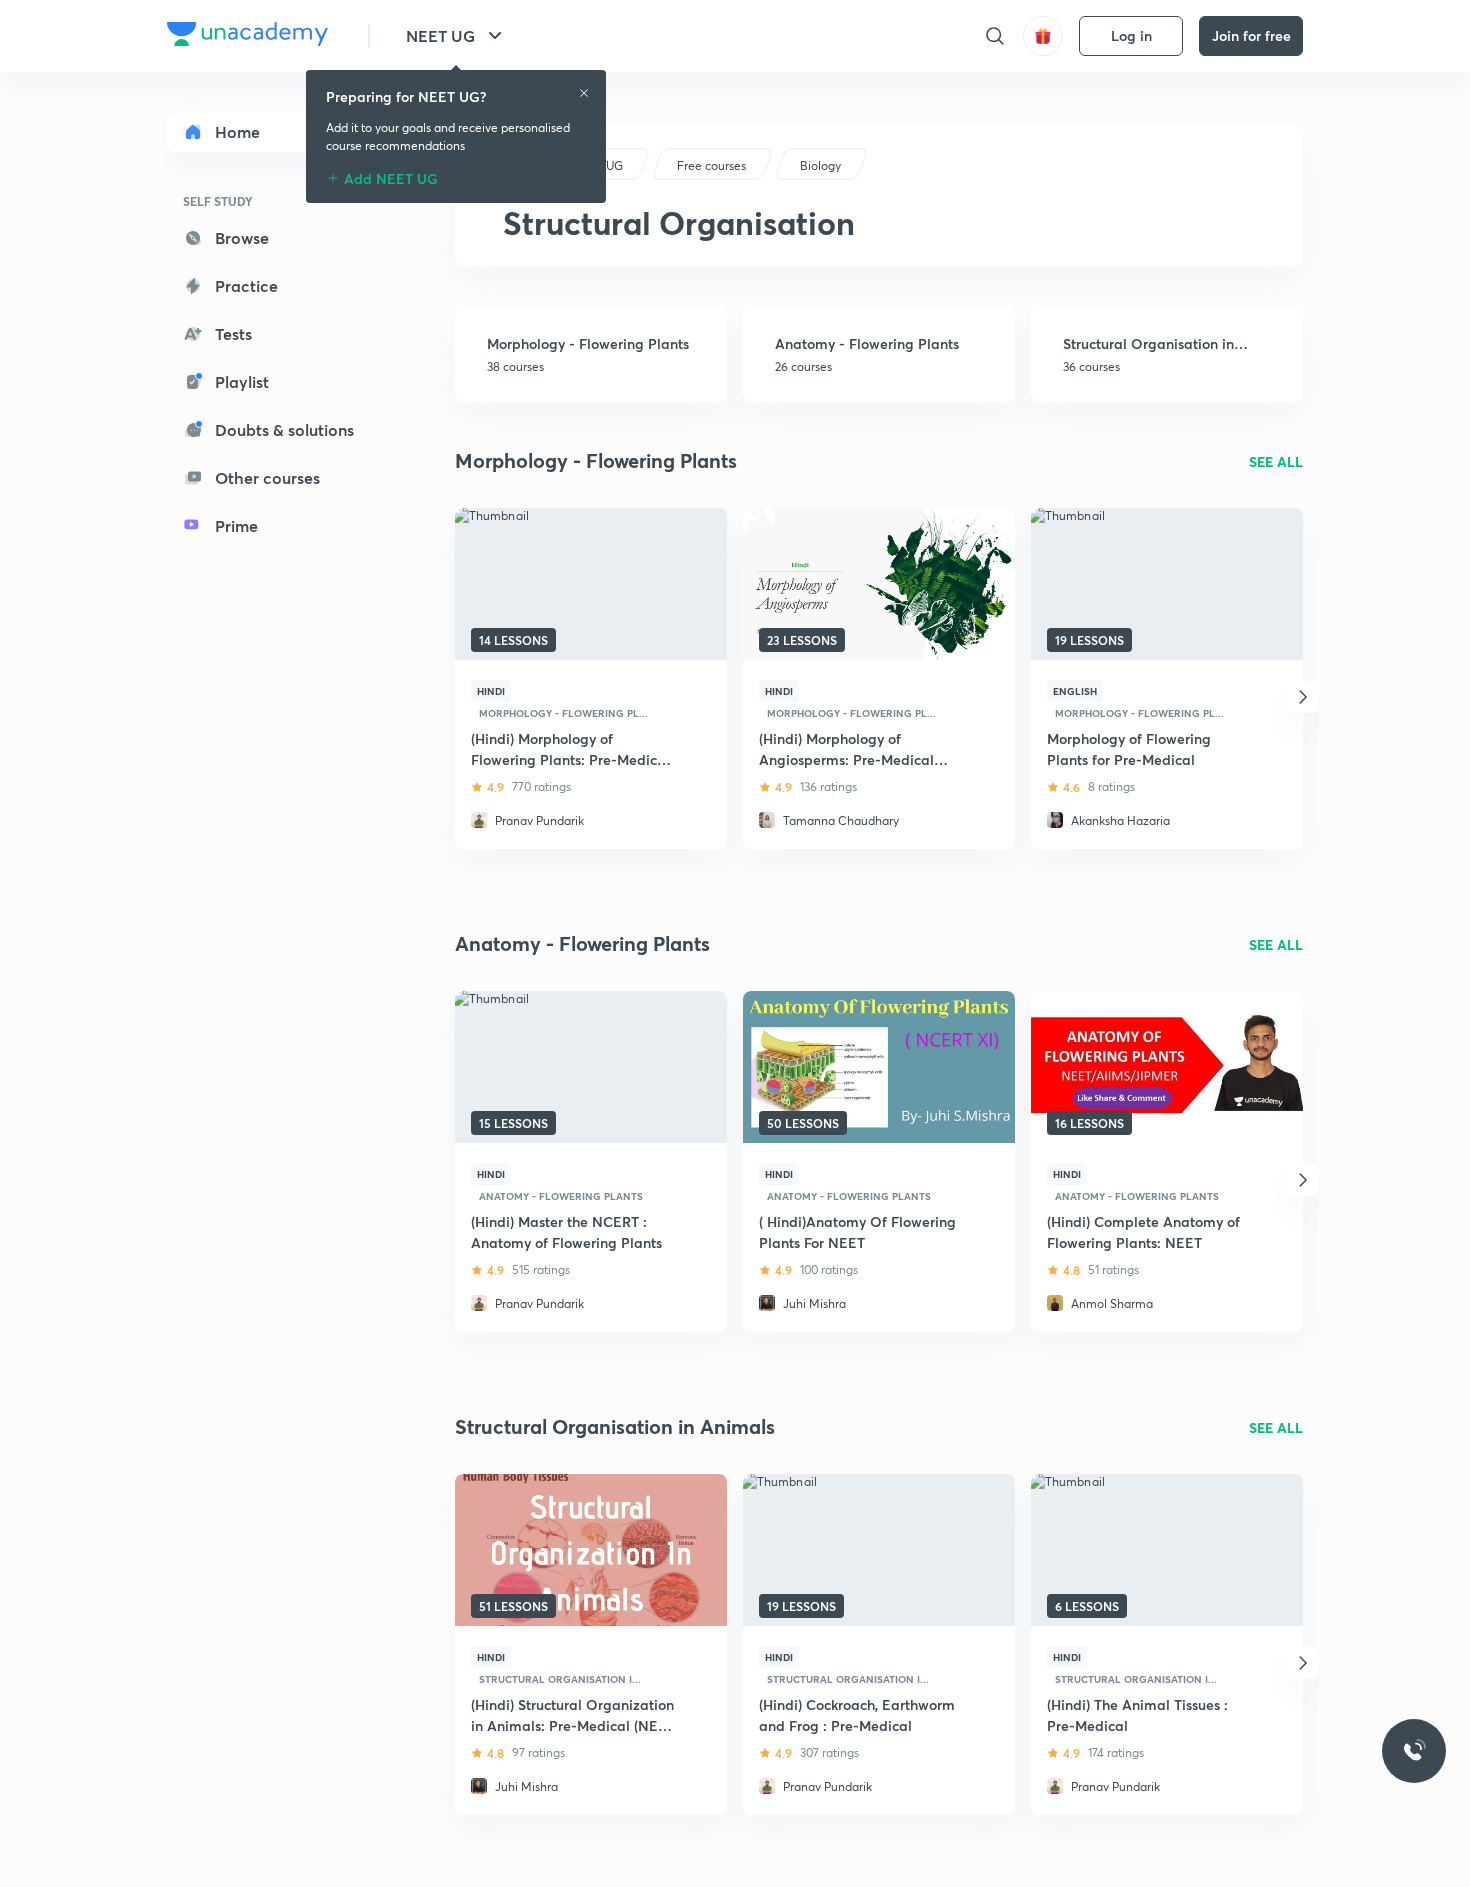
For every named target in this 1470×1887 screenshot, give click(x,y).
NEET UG (440, 35)
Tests (233, 333)
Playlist (242, 381)
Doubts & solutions (284, 429)
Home (237, 131)
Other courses (267, 477)
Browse (242, 237)
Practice (246, 285)
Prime (236, 525)
